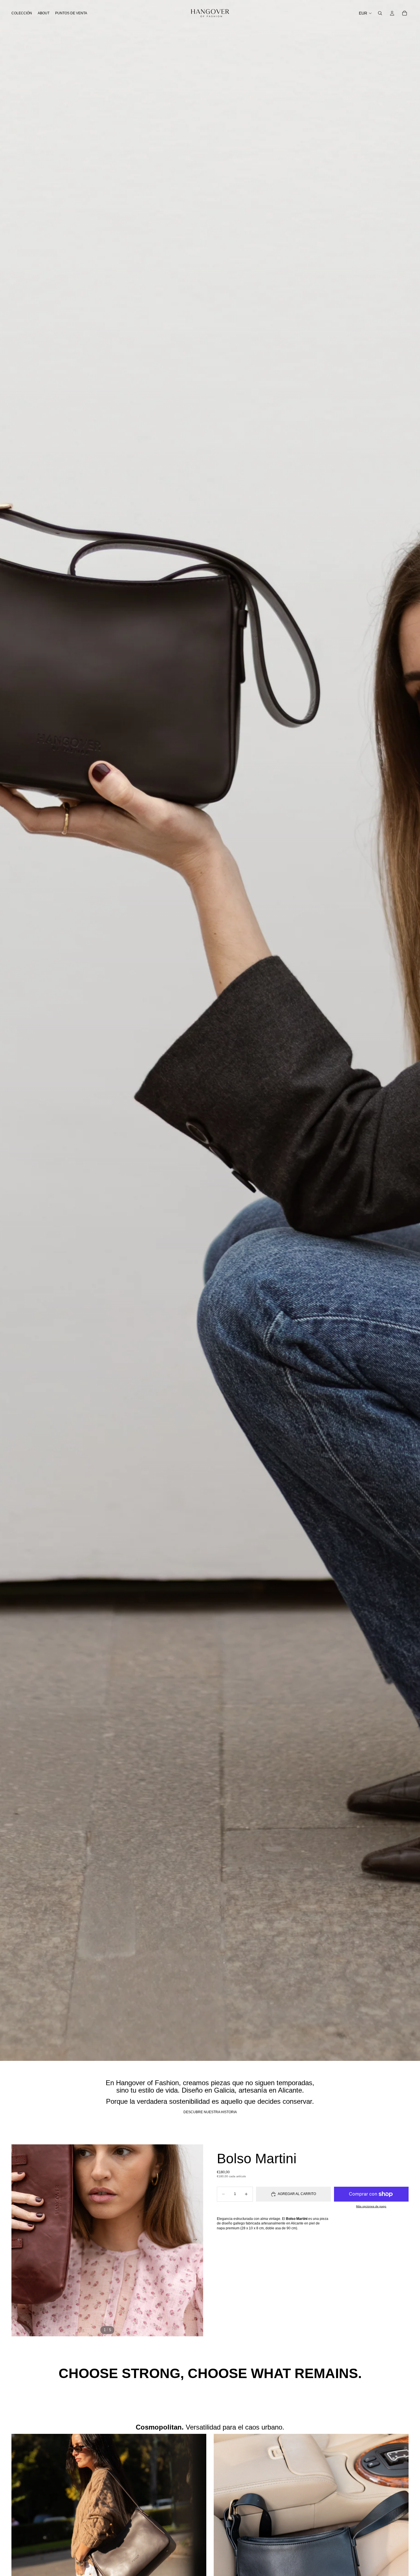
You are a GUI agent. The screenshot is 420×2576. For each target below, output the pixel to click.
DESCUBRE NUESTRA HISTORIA (210, 2112)
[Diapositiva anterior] (18, 2240)
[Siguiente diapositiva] (197, 2240)
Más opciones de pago (371, 2206)
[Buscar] (380, 13)
